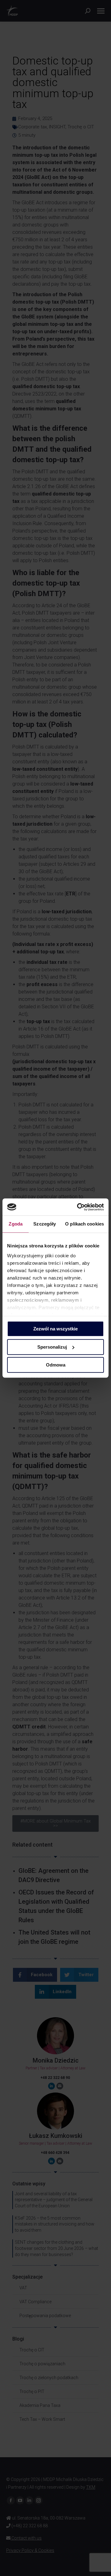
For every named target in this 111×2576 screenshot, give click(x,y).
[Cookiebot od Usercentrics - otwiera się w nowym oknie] (78, 1207)
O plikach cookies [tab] (84, 1224)
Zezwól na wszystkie (55, 1329)
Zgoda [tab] (16, 1224)
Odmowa (56, 1365)
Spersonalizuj (52, 1347)
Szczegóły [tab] (45, 1224)
